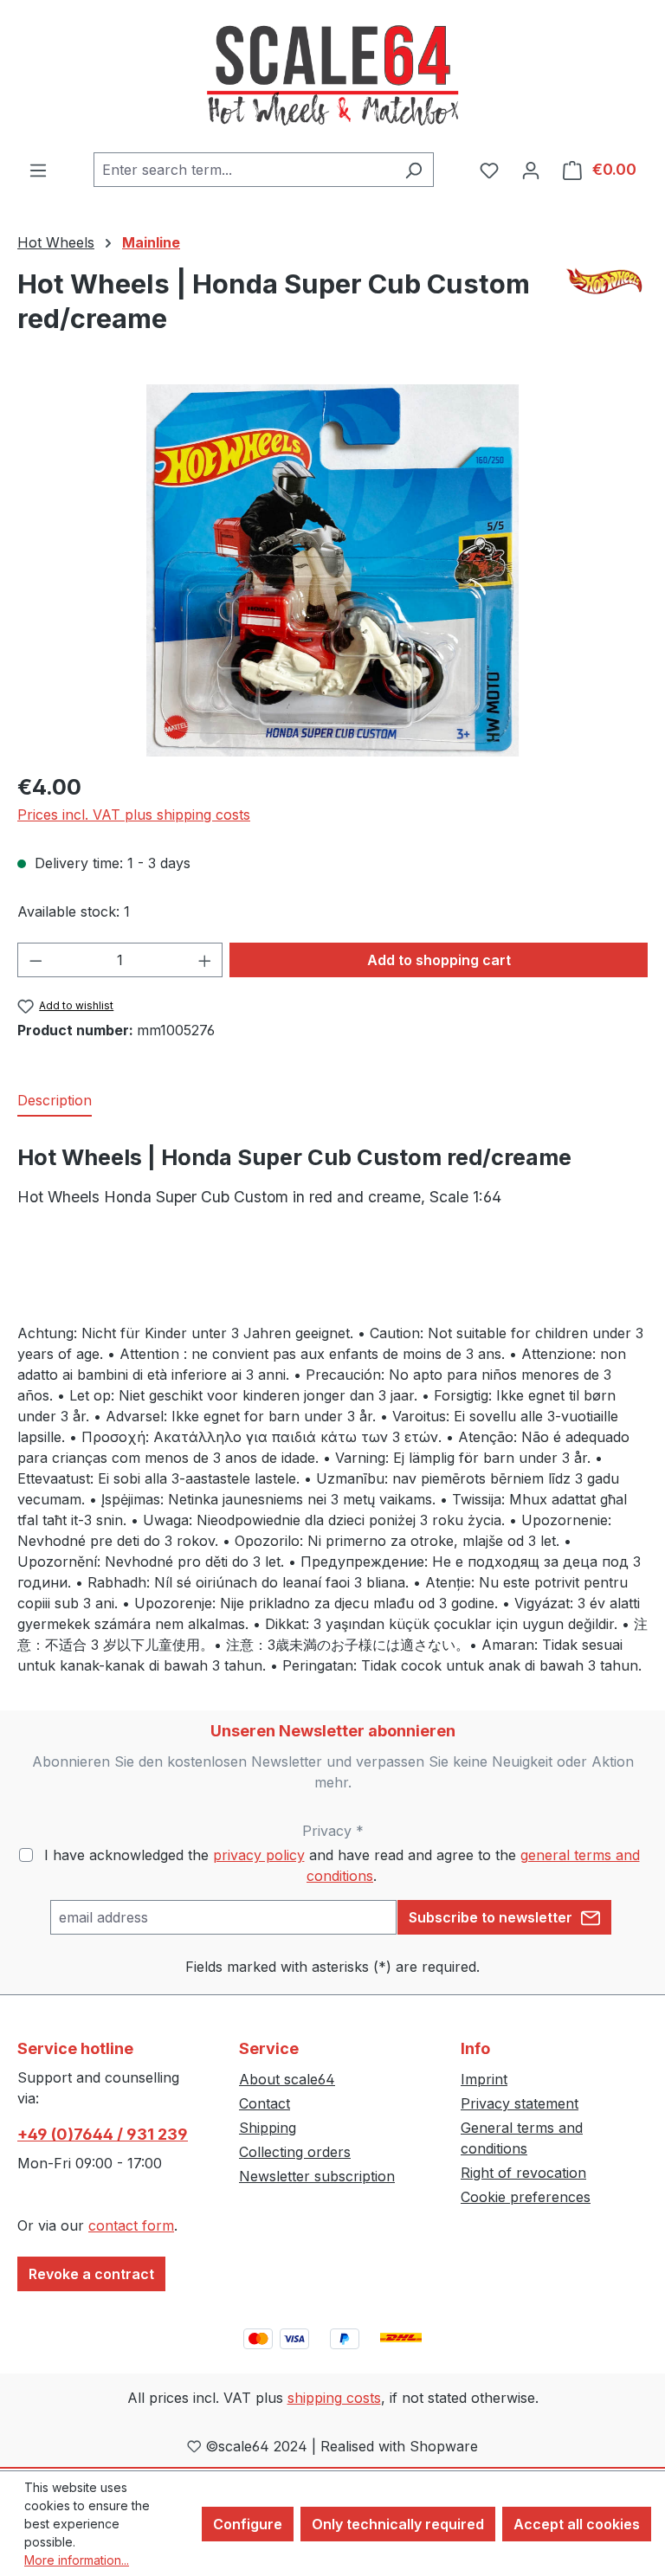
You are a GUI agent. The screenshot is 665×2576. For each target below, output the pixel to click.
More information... (77, 2560)
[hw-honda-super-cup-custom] (332, 570)
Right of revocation (523, 2173)
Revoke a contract (91, 2274)
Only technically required (398, 2524)
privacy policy (259, 1855)
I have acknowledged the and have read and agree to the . (342, 1865)
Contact (265, 2103)
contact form (131, 2225)
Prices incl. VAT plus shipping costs (134, 815)
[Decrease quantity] (36, 960)
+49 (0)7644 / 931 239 (103, 2134)
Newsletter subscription (317, 2176)
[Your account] (531, 170)
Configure (248, 2524)
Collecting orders (295, 2152)
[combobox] (244, 170)
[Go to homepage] (332, 76)
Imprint (484, 2079)
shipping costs (334, 2398)
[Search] (413, 170)
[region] (332, 570)
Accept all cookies (577, 2524)
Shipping (268, 2128)
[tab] (55, 1101)
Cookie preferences (526, 2197)
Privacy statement (520, 2103)
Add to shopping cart (439, 960)
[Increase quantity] (205, 960)
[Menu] (38, 170)
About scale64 (287, 2079)
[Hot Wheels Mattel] (606, 281)
